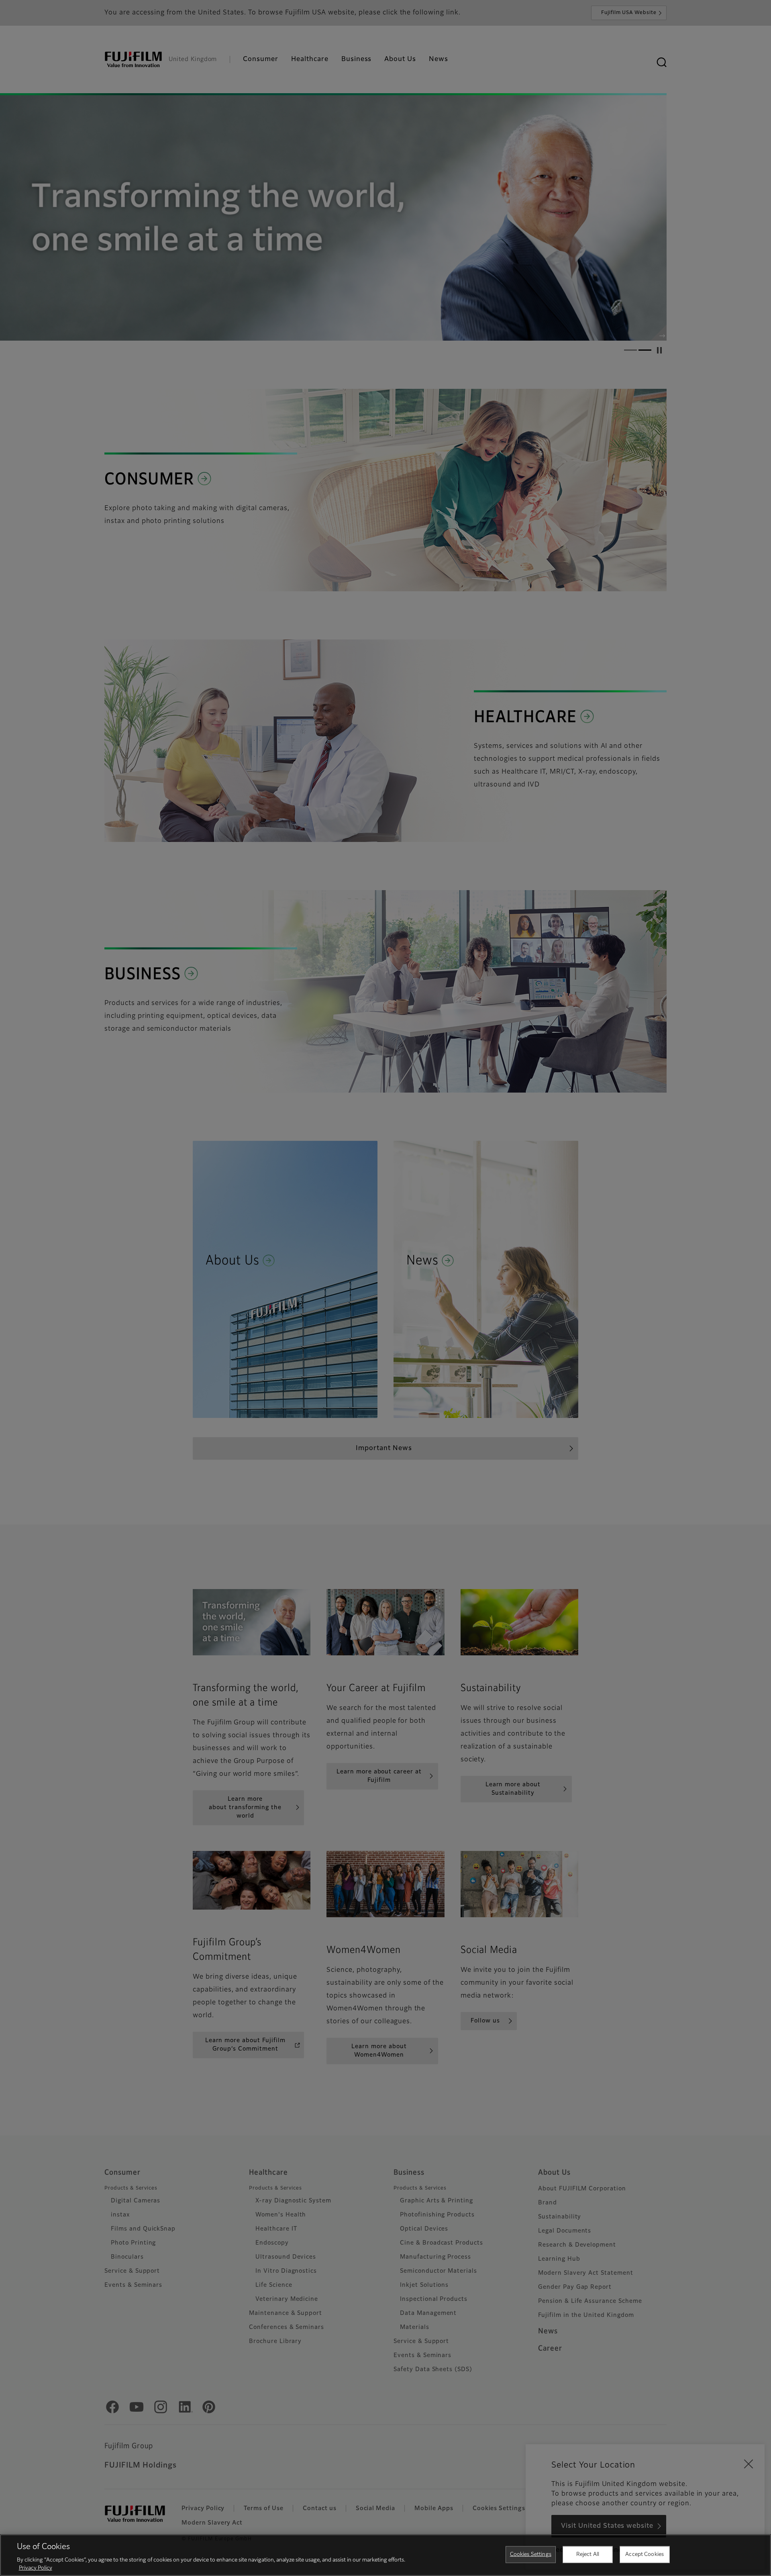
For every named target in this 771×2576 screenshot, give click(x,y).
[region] (385, 2555)
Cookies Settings (531, 2555)
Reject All (588, 2555)
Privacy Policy (36, 2568)
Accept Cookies (645, 2555)
